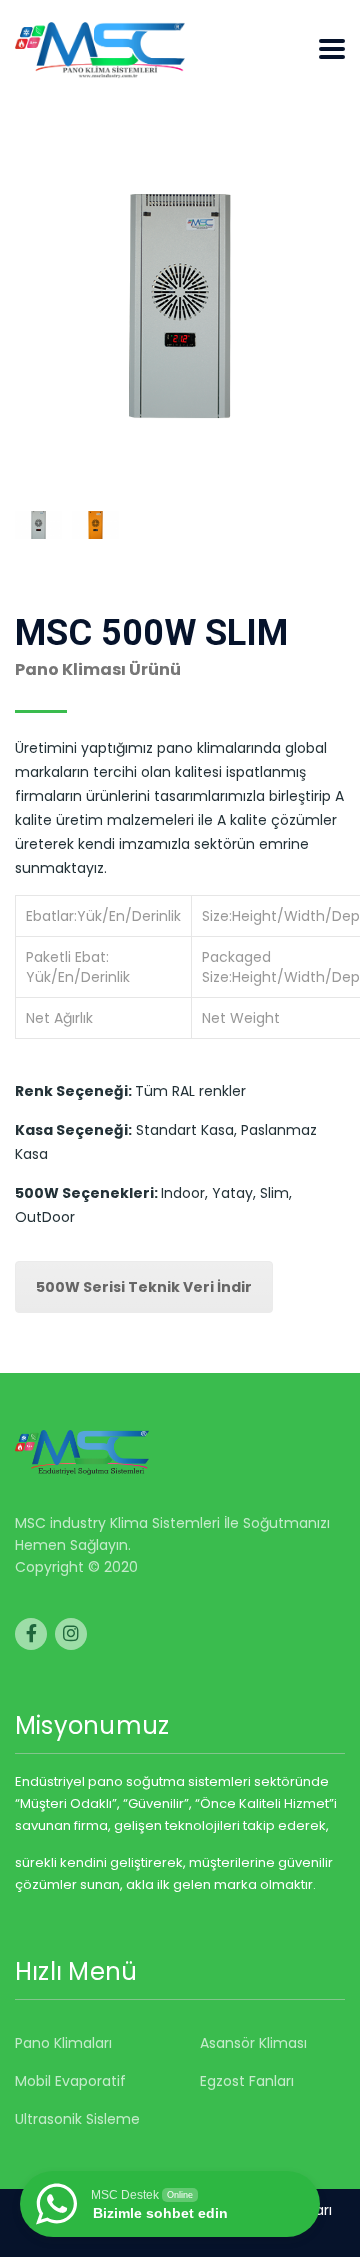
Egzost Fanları (247, 2081)
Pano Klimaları (63, 2043)
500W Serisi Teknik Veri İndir (144, 1287)
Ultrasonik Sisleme (77, 2119)
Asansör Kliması (253, 2043)
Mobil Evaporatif (70, 2081)
